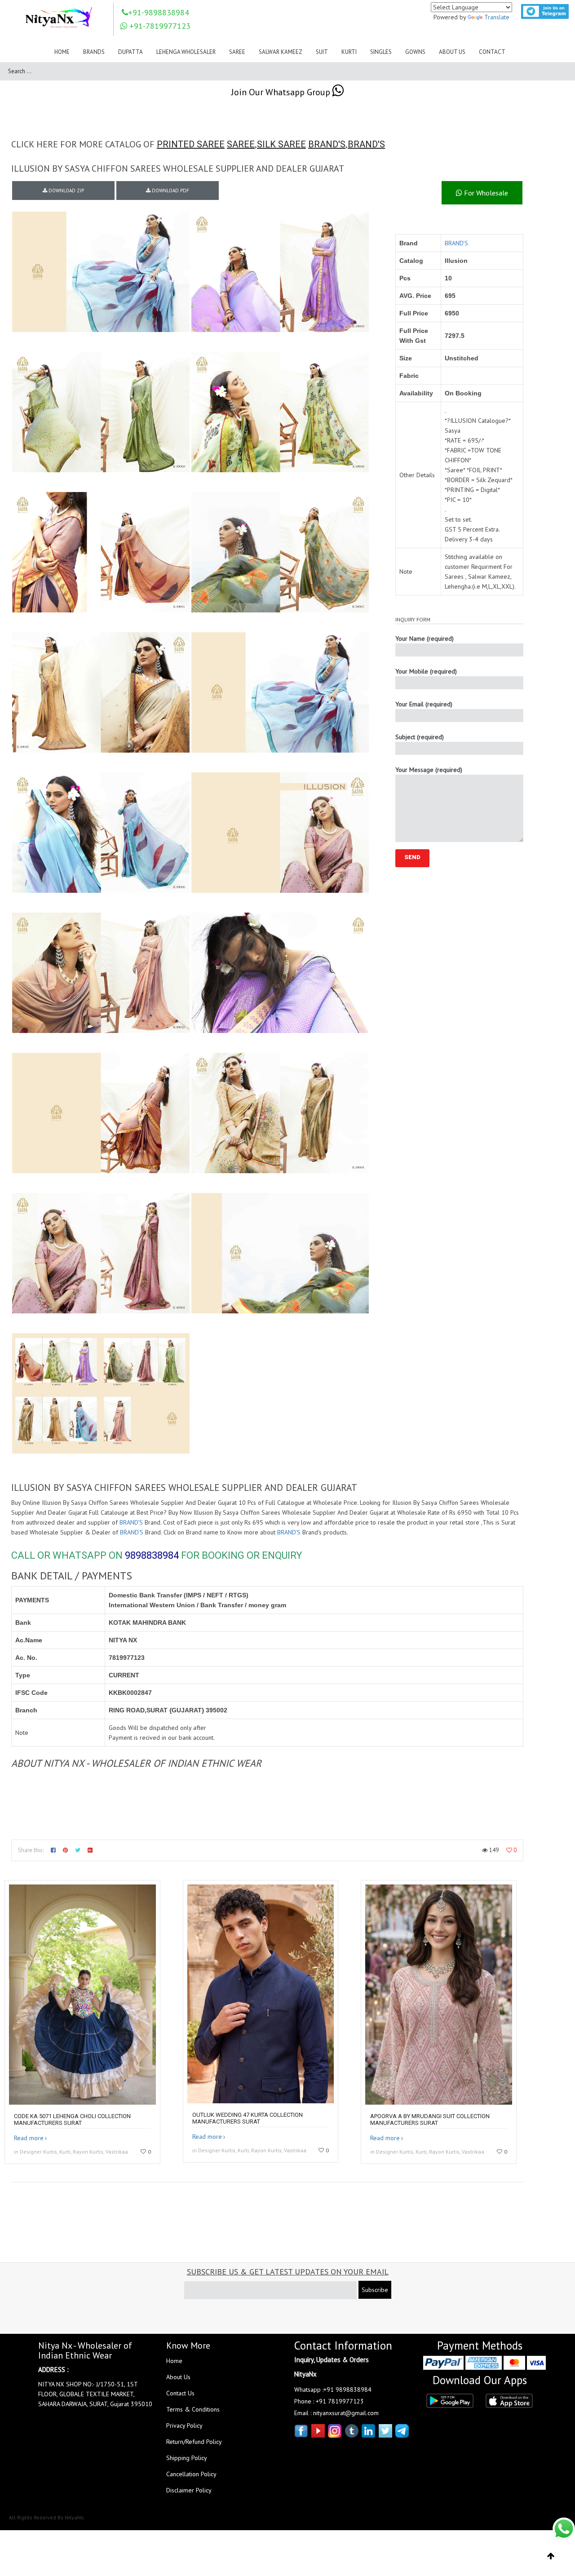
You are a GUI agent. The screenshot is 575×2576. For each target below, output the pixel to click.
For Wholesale (485, 193)
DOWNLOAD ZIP (66, 191)
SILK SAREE (281, 144)
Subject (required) (420, 737)
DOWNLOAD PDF (170, 191)
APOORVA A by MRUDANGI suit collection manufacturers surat (430, 2119)
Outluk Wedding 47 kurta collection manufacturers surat (248, 2118)
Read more (29, 2138)
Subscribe (375, 2290)
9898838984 (152, 1555)
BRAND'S (327, 144)
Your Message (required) (429, 770)
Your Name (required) (425, 638)
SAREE (241, 144)
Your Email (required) (424, 704)
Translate (497, 17)
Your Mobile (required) (426, 671)
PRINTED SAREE (191, 144)
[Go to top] (551, 2556)
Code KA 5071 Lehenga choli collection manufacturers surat (72, 2119)
